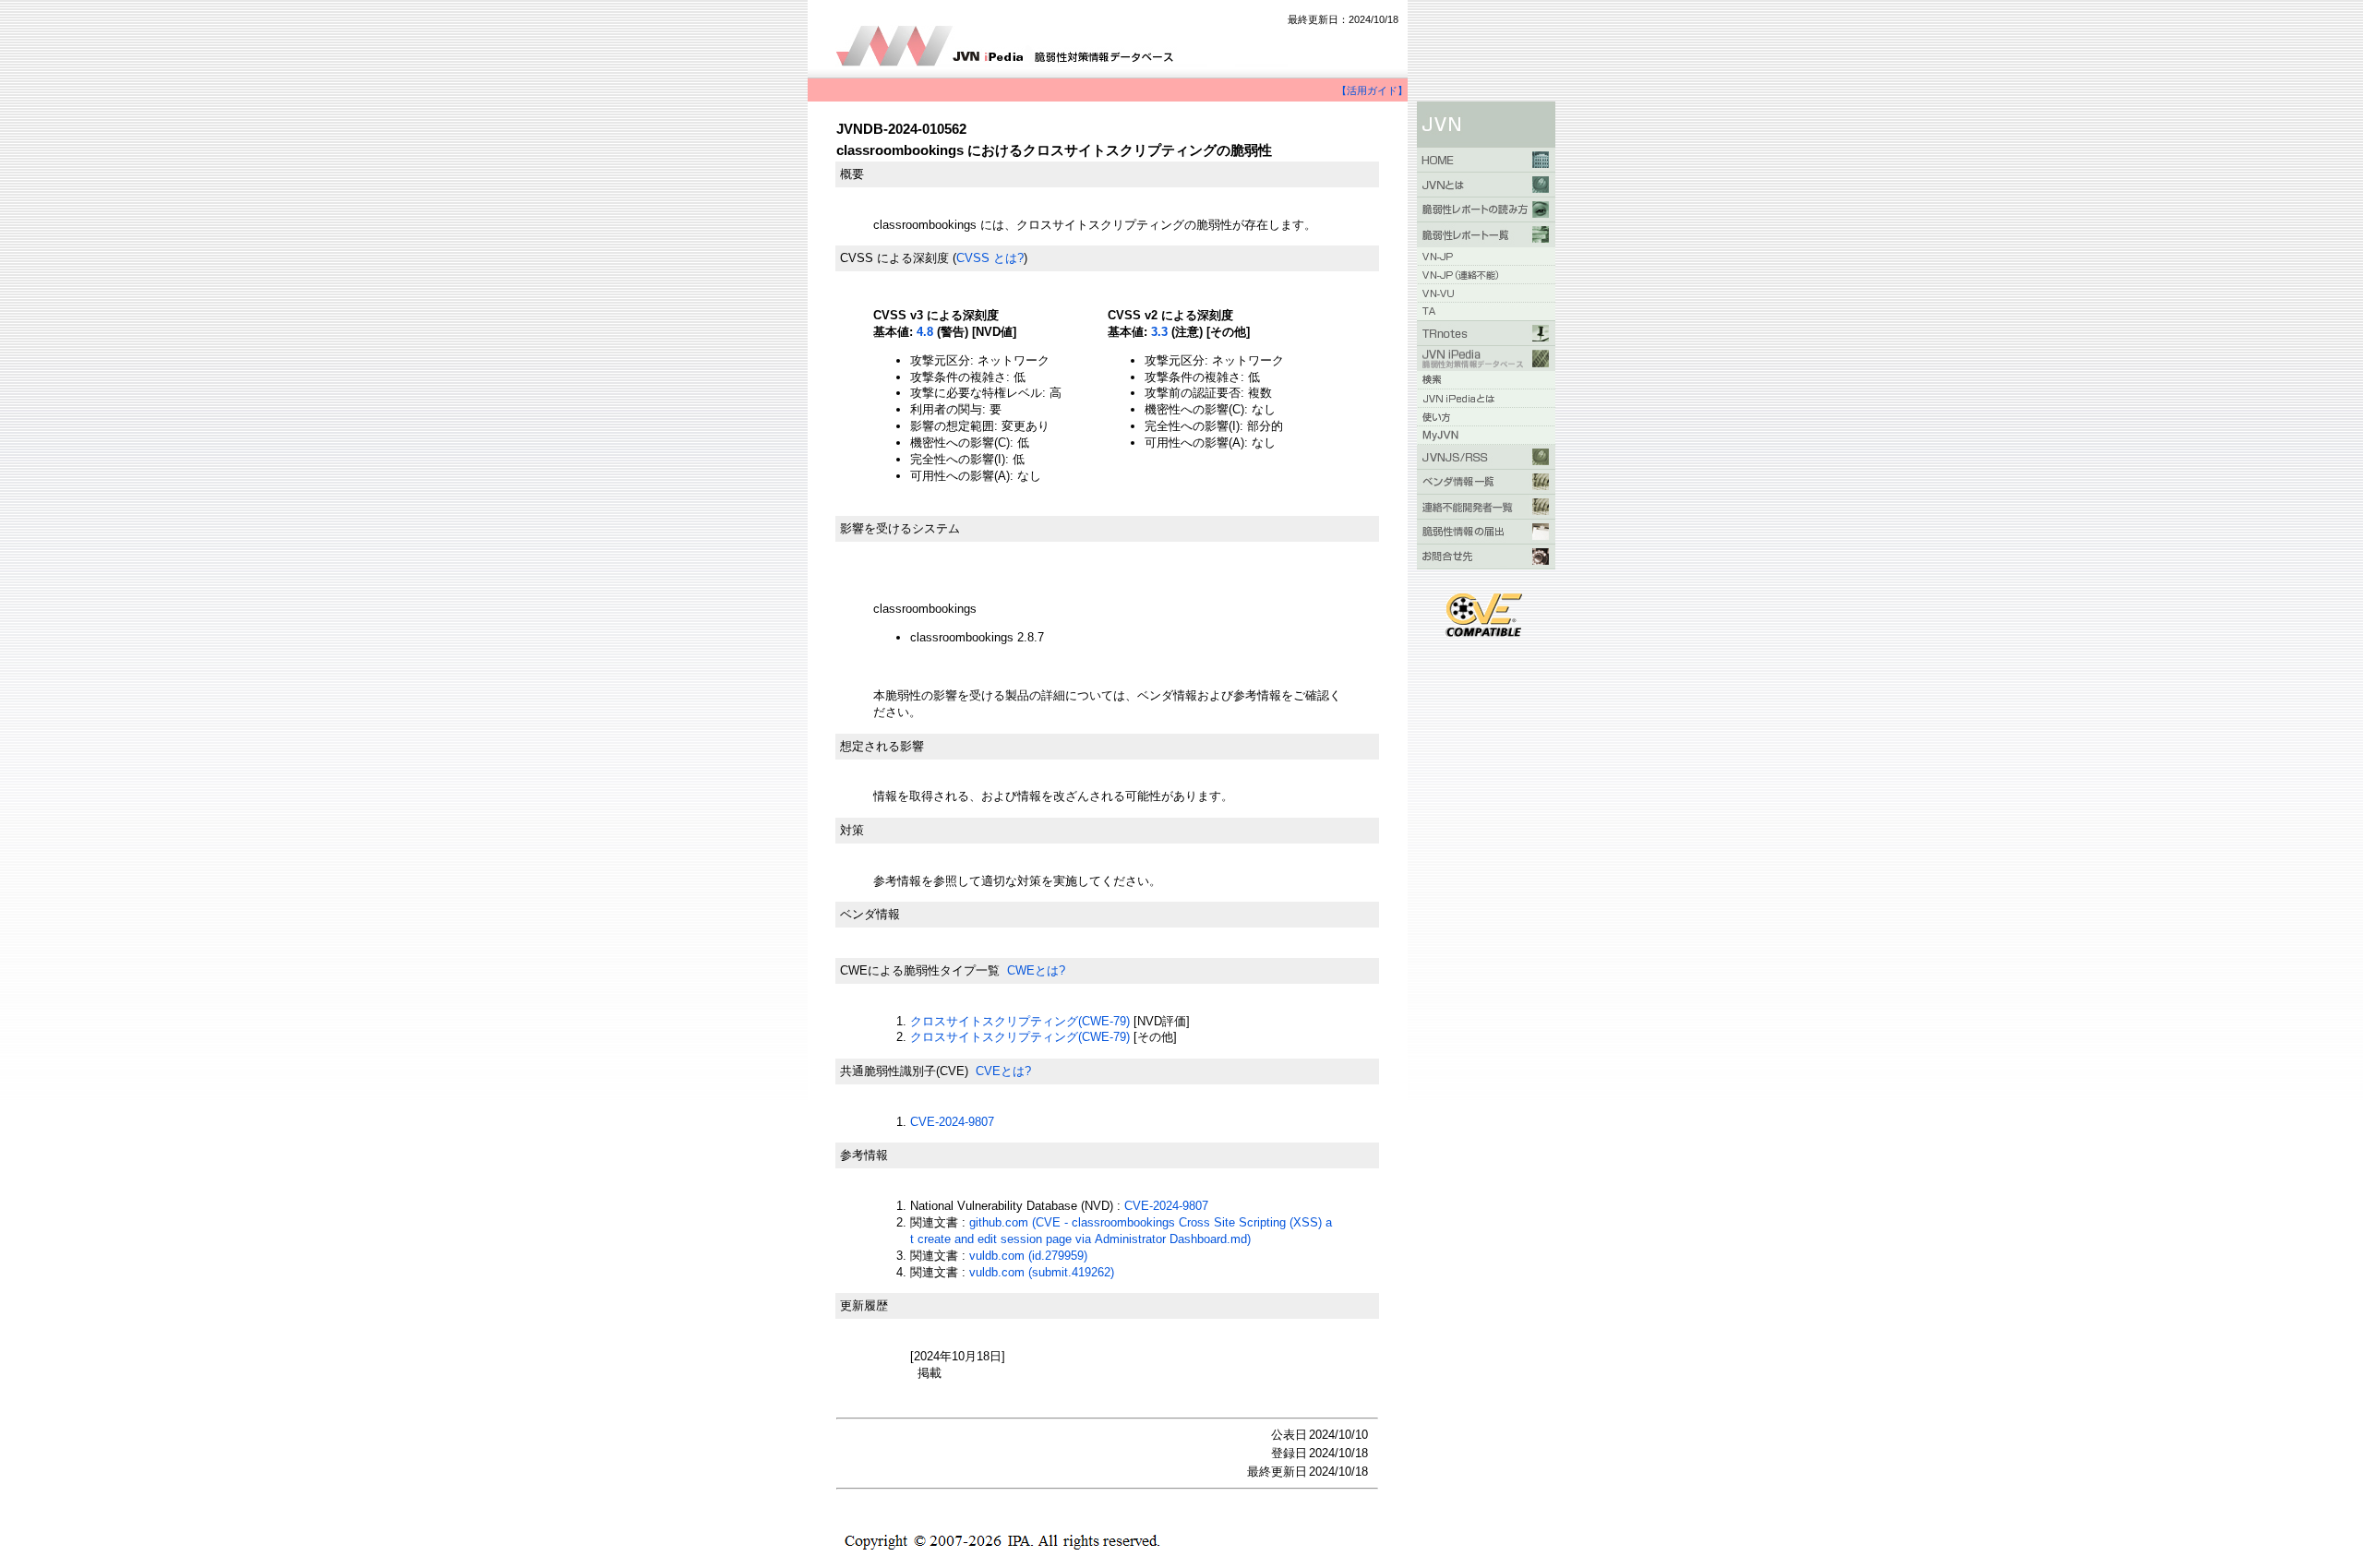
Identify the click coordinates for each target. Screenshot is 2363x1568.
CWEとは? (1036, 970)
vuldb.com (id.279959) (1028, 1256)
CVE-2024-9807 (952, 1122)
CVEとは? (1003, 1071)
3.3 (1159, 332)
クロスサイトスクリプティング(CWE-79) (1020, 1021)
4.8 (925, 332)
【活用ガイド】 (1372, 90)
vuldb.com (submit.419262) (1042, 1272)
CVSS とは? (990, 258)
